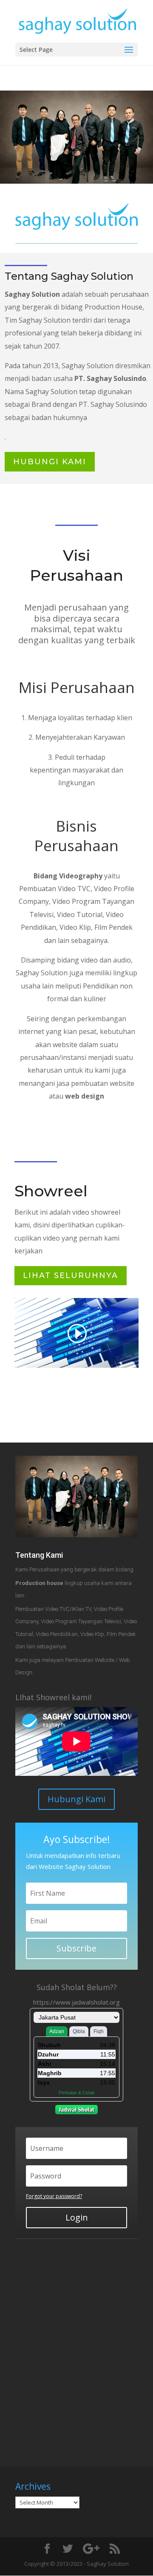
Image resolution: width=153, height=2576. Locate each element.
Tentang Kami (39, 1555)
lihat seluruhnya (71, 1275)
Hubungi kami (50, 462)
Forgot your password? (54, 2196)
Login (77, 2217)
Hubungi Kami (76, 1799)
